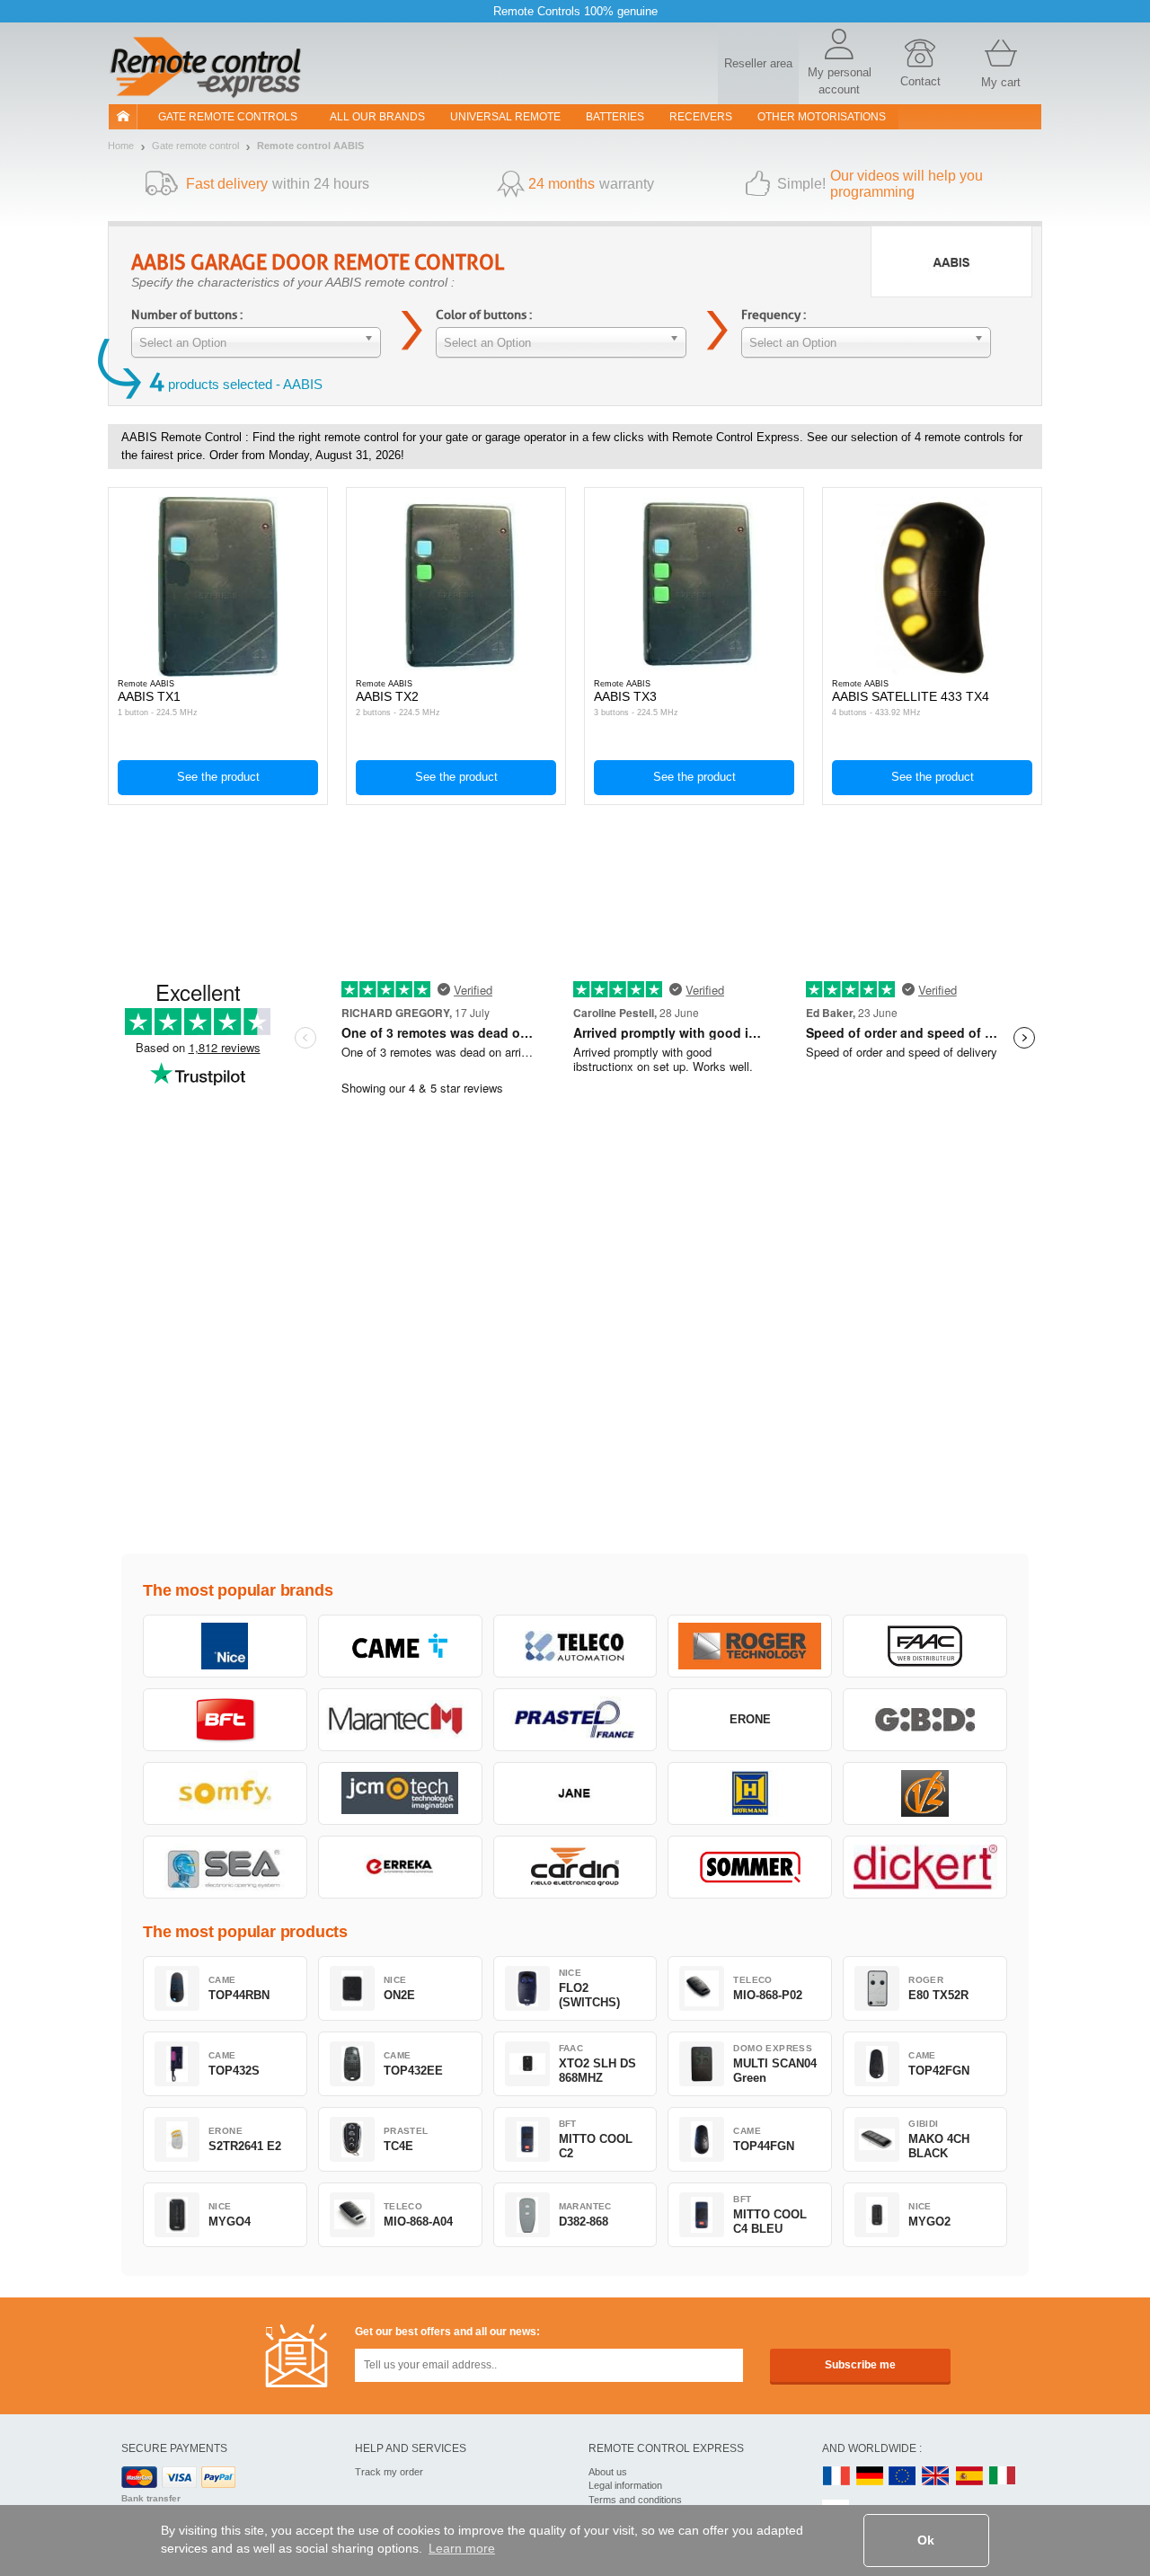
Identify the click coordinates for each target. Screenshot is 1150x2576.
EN (903, 2477)
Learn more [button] (462, 2548)
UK (936, 2477)
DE (870, 2477)
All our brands (377, 117)
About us (608, 2472)
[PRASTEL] (575, 1720)
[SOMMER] (750, 1867)
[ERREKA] (400, 1867)
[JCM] (400, 1793)
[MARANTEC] (400, 1720)
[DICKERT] (925, 1867)
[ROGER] (750, 1646)
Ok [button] (926, 2540)
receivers (701, 117)
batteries (615, 117)
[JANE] (575, 1793)
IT (1003, 2477)
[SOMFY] (225, 1793)
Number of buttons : (187, 315)
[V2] (925, 1793)
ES (969, 2477)
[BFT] (225, 1720)
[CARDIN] (575, 1867)
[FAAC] (925, 1646)
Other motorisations (822, 117)
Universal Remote (505, 117)
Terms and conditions (635, 2500)
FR (836, 2477)
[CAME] (400, 1646)
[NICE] (225, 1646)
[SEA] (225, 1867)
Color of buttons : (484, 315)
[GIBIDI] (925, 1720)
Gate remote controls (228, 117)
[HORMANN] (750, 1793)
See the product (218, 777)
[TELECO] (575, 1646)
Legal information (625, 2485)
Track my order (389, 2472)
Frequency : (774, 315)
